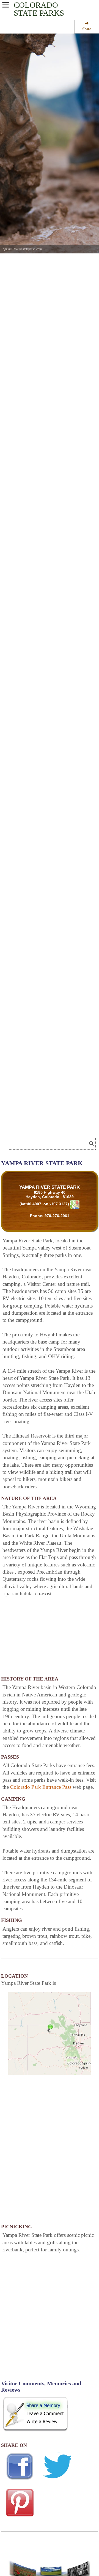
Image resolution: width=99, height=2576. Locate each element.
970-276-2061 (57, 1216)
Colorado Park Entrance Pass (41, 1787)
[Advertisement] (44, 1127)
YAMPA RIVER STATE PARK (50, 1187)
